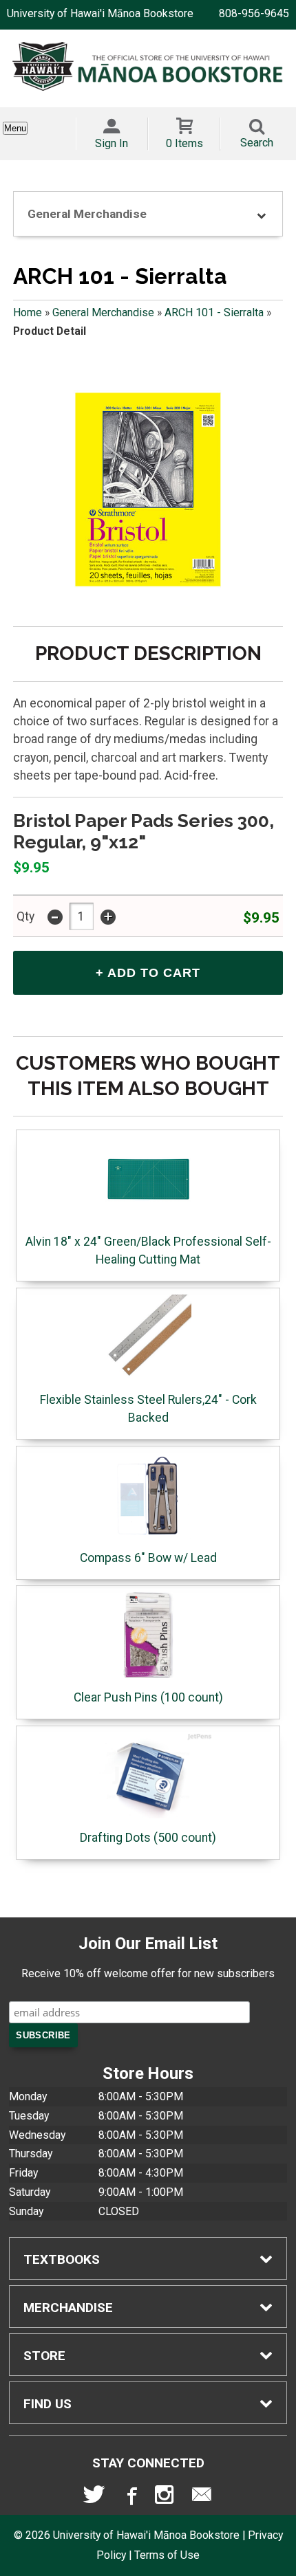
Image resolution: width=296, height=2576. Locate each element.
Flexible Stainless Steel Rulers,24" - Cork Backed (148, 1409)
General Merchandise (103, 312)
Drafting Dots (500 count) (148, 1838)
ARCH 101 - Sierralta (214, 312)
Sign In (112, 143)
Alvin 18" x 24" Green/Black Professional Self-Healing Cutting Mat (148, 1251)
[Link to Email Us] (202, 2498)
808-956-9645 (254, 13)
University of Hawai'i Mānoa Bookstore (100, 13)
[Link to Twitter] (94, 2498)
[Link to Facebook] (130, 2498)
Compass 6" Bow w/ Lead (148, 1558)
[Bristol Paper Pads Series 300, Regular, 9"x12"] (148, 489)
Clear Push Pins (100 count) (148, 1697)
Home (28, 312)
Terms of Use (167, 2555)
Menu (15, 128)
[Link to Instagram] (166, 2498)
